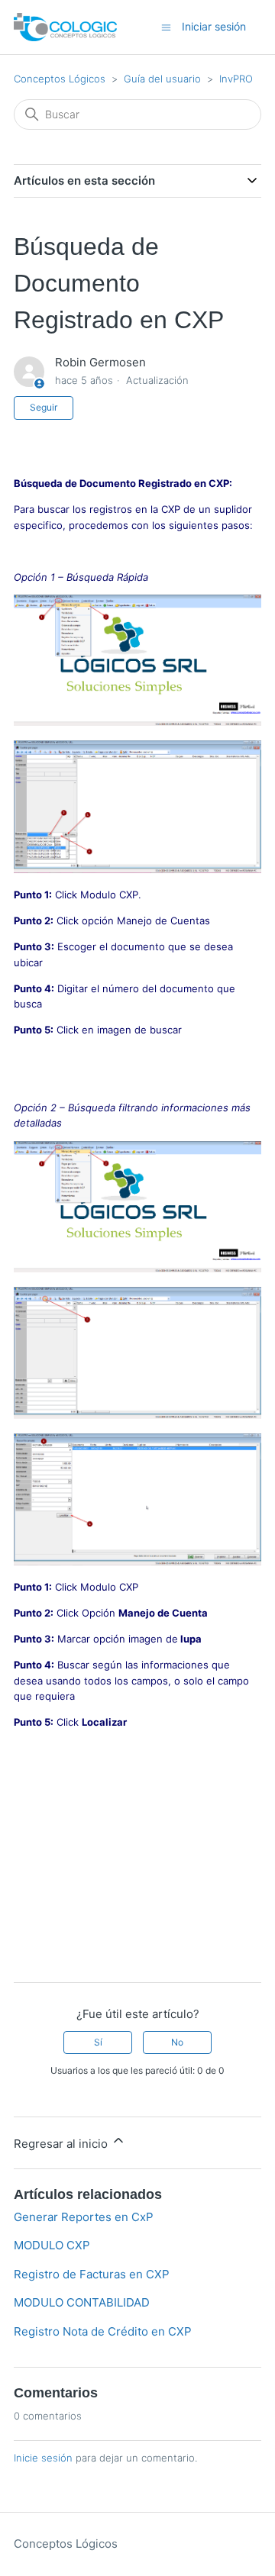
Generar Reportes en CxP (84, 2217)
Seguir (44, 407)
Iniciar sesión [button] (214, 26)
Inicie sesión (43, 2458)
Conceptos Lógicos (60, 79)
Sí (98, 2042)
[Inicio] (65, 27)
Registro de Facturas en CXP (92, 2274)
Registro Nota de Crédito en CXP (103, 2331)
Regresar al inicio (62, 2144)
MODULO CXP (52, 2245)
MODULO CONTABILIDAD (82, 2302)
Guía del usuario (162, 79)
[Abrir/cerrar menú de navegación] (166, 26)
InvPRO (236, 79)
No (177, 2042)
